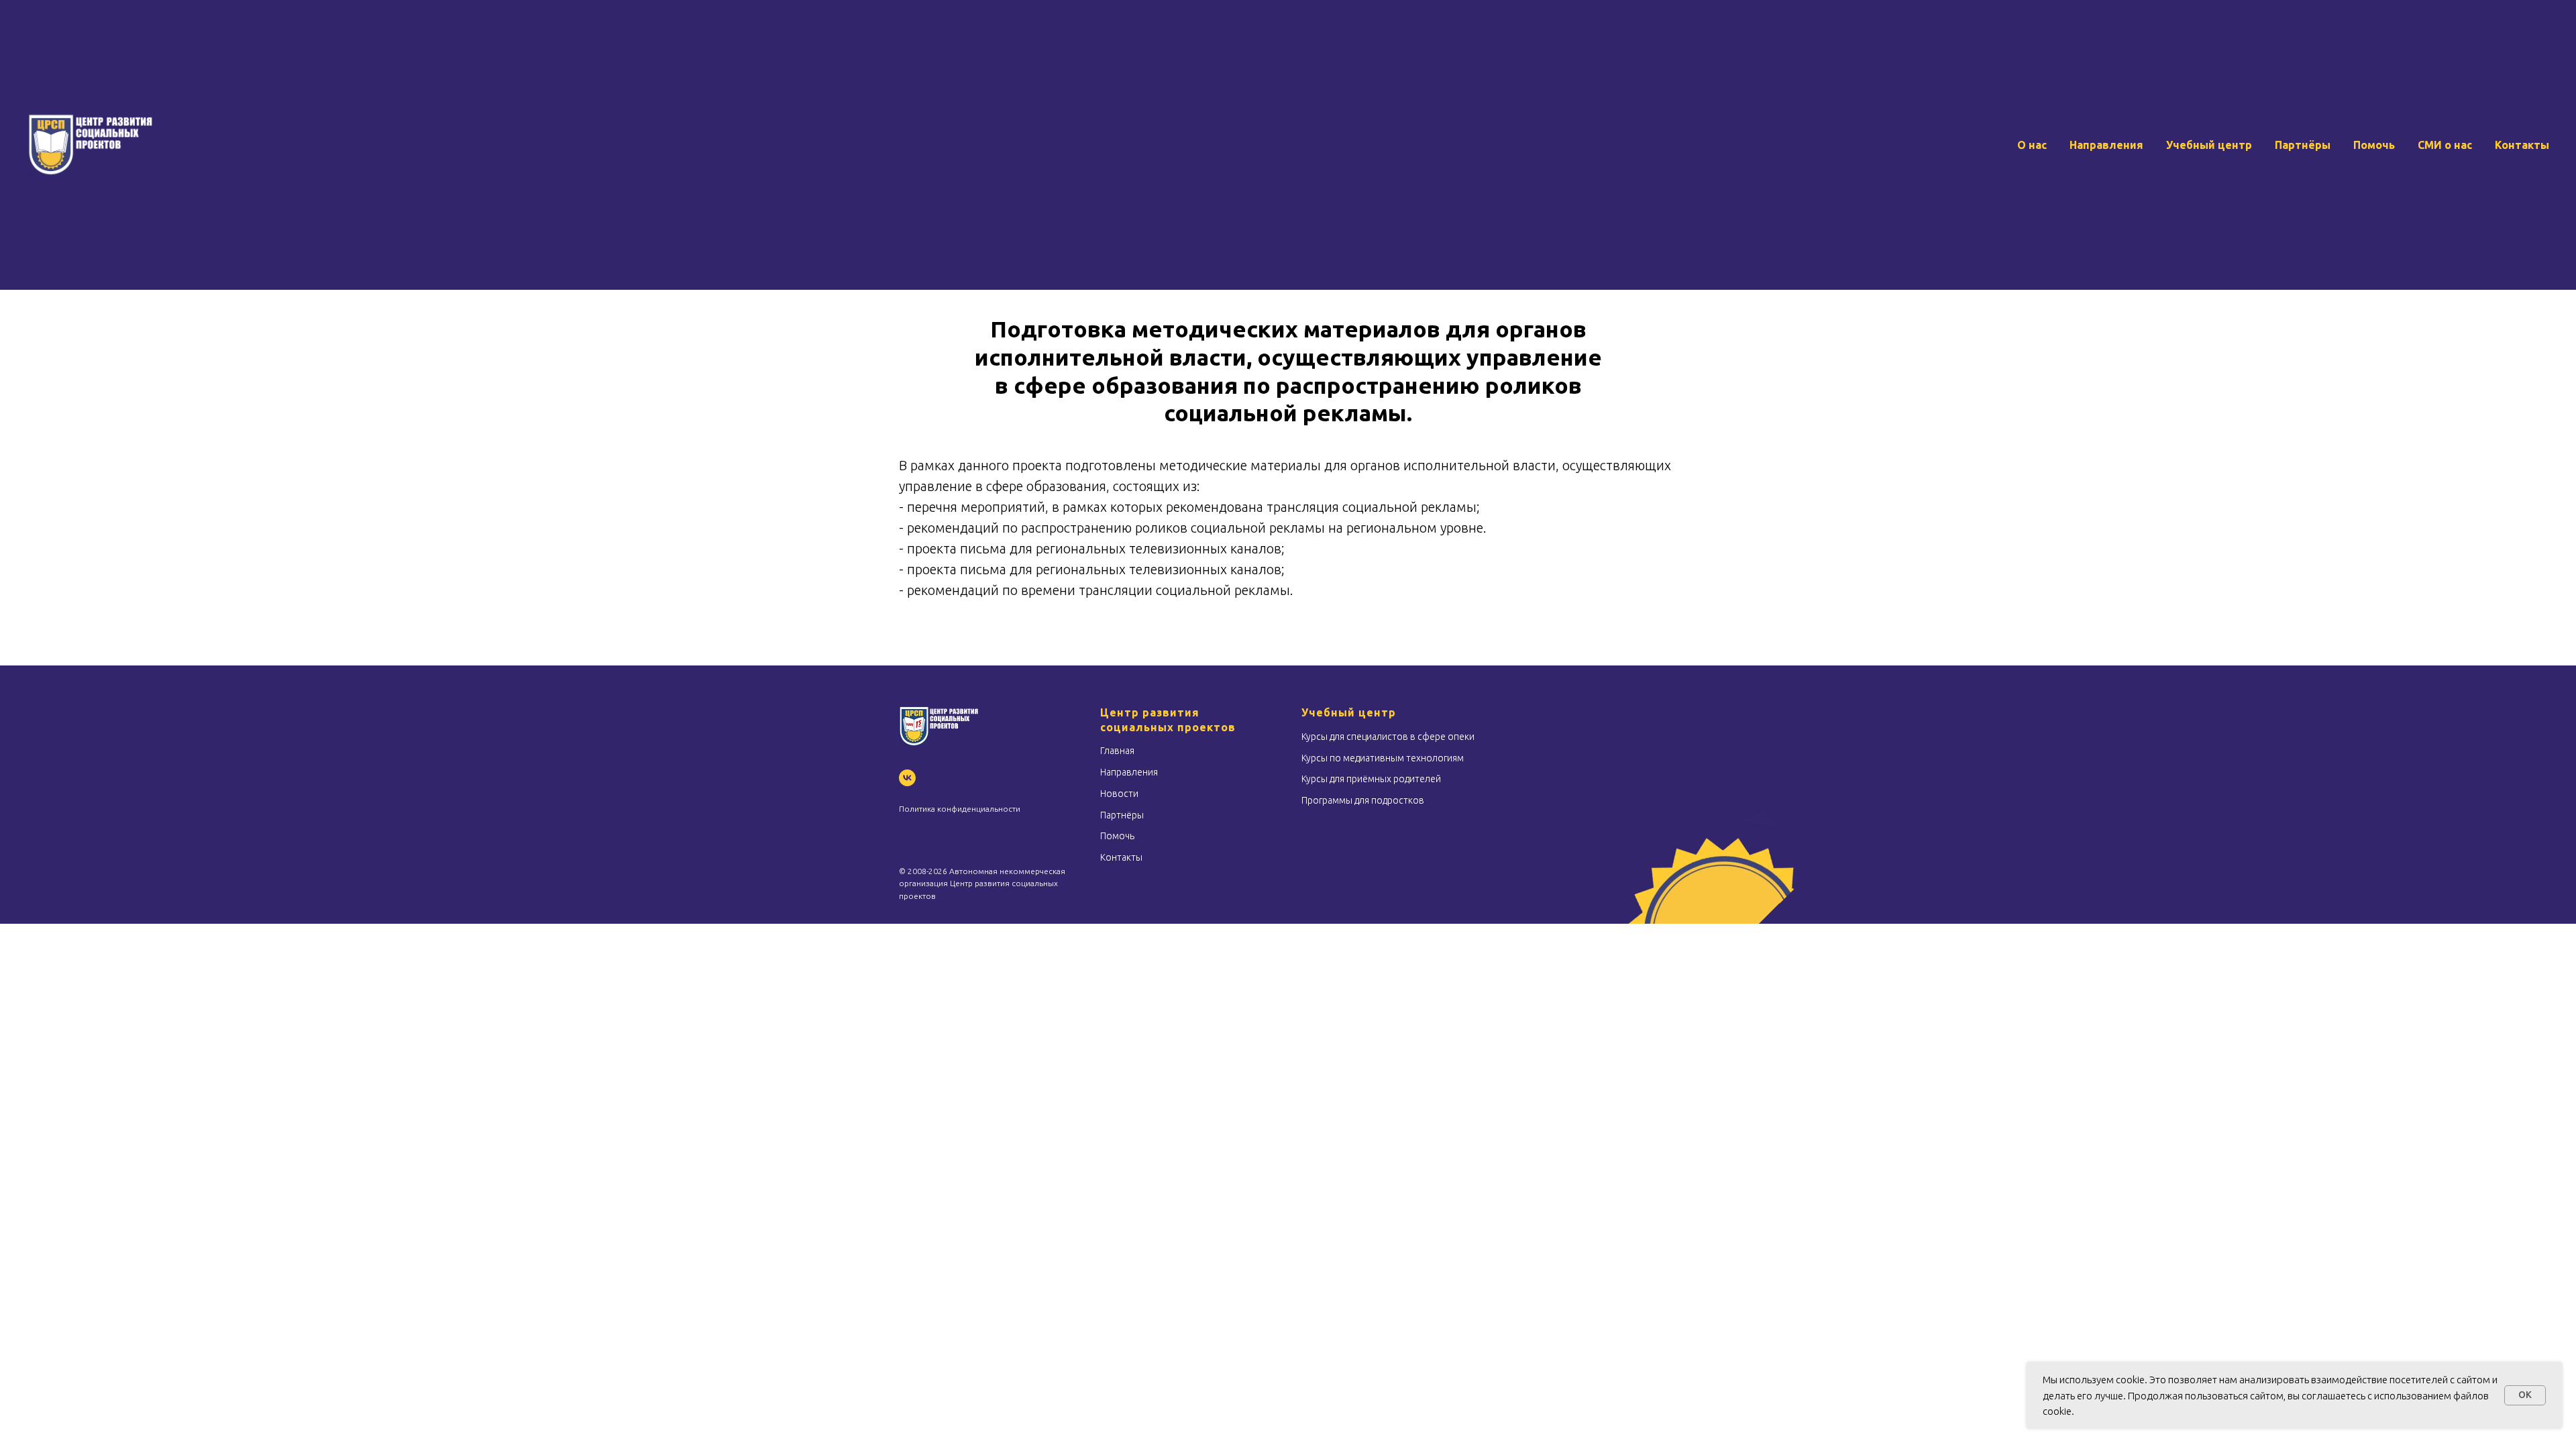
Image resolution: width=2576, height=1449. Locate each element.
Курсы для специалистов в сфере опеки (1388, 737)
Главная (1117, 751)
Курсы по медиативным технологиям (1383, 758)
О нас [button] (2032, 145)
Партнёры (2303, 145)
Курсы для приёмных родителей (1371, 779)
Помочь (2374, 145)
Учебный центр (2209, 145)
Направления (2106, 145)
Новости (1119, 794)
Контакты (2522, 145)
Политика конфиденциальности (960, 809)
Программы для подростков (1363, 800)
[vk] (907, 778)
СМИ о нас (2445, 145)
